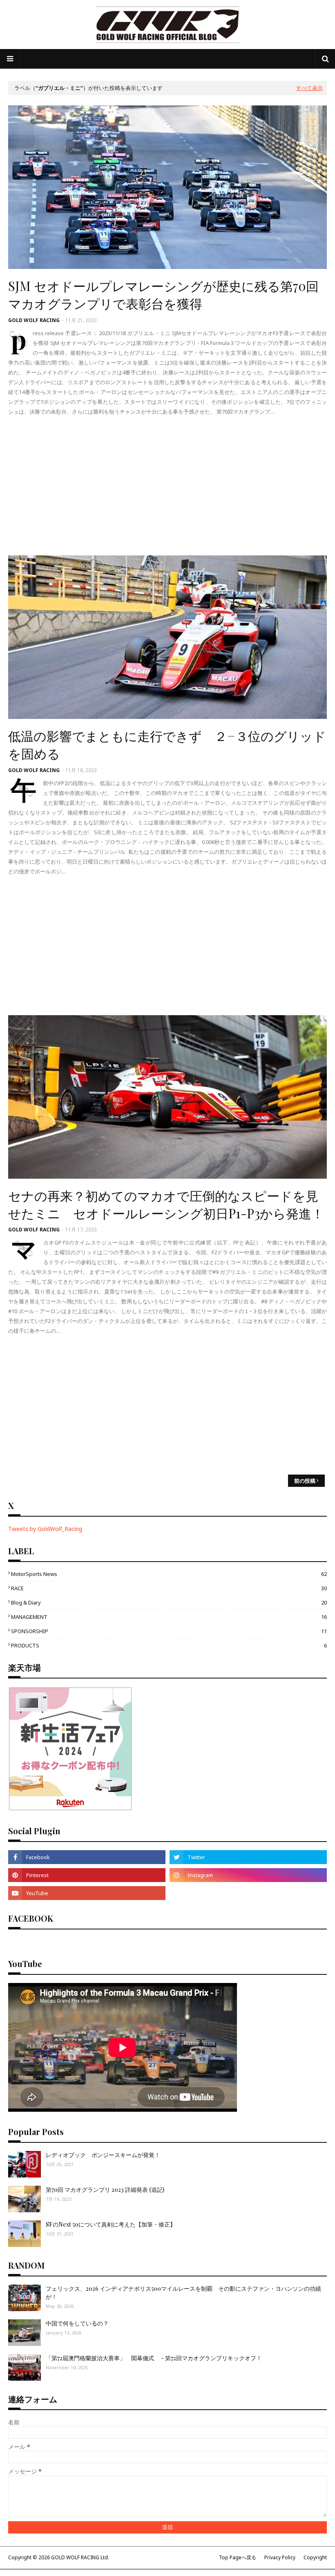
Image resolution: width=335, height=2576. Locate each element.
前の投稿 (305, 1481)
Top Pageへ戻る (238, 2557)
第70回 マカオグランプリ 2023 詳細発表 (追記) (105, 2190)
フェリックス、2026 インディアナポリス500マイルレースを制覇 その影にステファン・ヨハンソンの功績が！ (183, 2293)
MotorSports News (169, 1574)
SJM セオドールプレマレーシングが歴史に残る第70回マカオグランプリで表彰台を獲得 (163, 294)
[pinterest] (87, 1875)
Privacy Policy (280, 2557)
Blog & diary (169, 1602)
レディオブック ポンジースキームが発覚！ (103, 2155)
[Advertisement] (167, 486)
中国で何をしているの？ (77, 2323)
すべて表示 (309, 88)
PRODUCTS (169, 1645)
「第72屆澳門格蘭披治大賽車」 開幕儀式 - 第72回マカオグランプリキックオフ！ (154, 2358)
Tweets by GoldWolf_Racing (45, 1529)
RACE (169, 1588)
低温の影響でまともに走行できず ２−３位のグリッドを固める (167, 744)
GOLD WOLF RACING (34, 320)
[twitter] (248, 1857)
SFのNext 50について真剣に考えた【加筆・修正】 (111, 2224)
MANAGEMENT (169, 1617)
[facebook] (87, 1857)
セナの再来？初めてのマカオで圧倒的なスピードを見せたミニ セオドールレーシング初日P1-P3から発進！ (166, 1204)
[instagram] (248, 1875)
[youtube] (87, 1893)
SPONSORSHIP (169, 1631)
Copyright (315, 2557)
